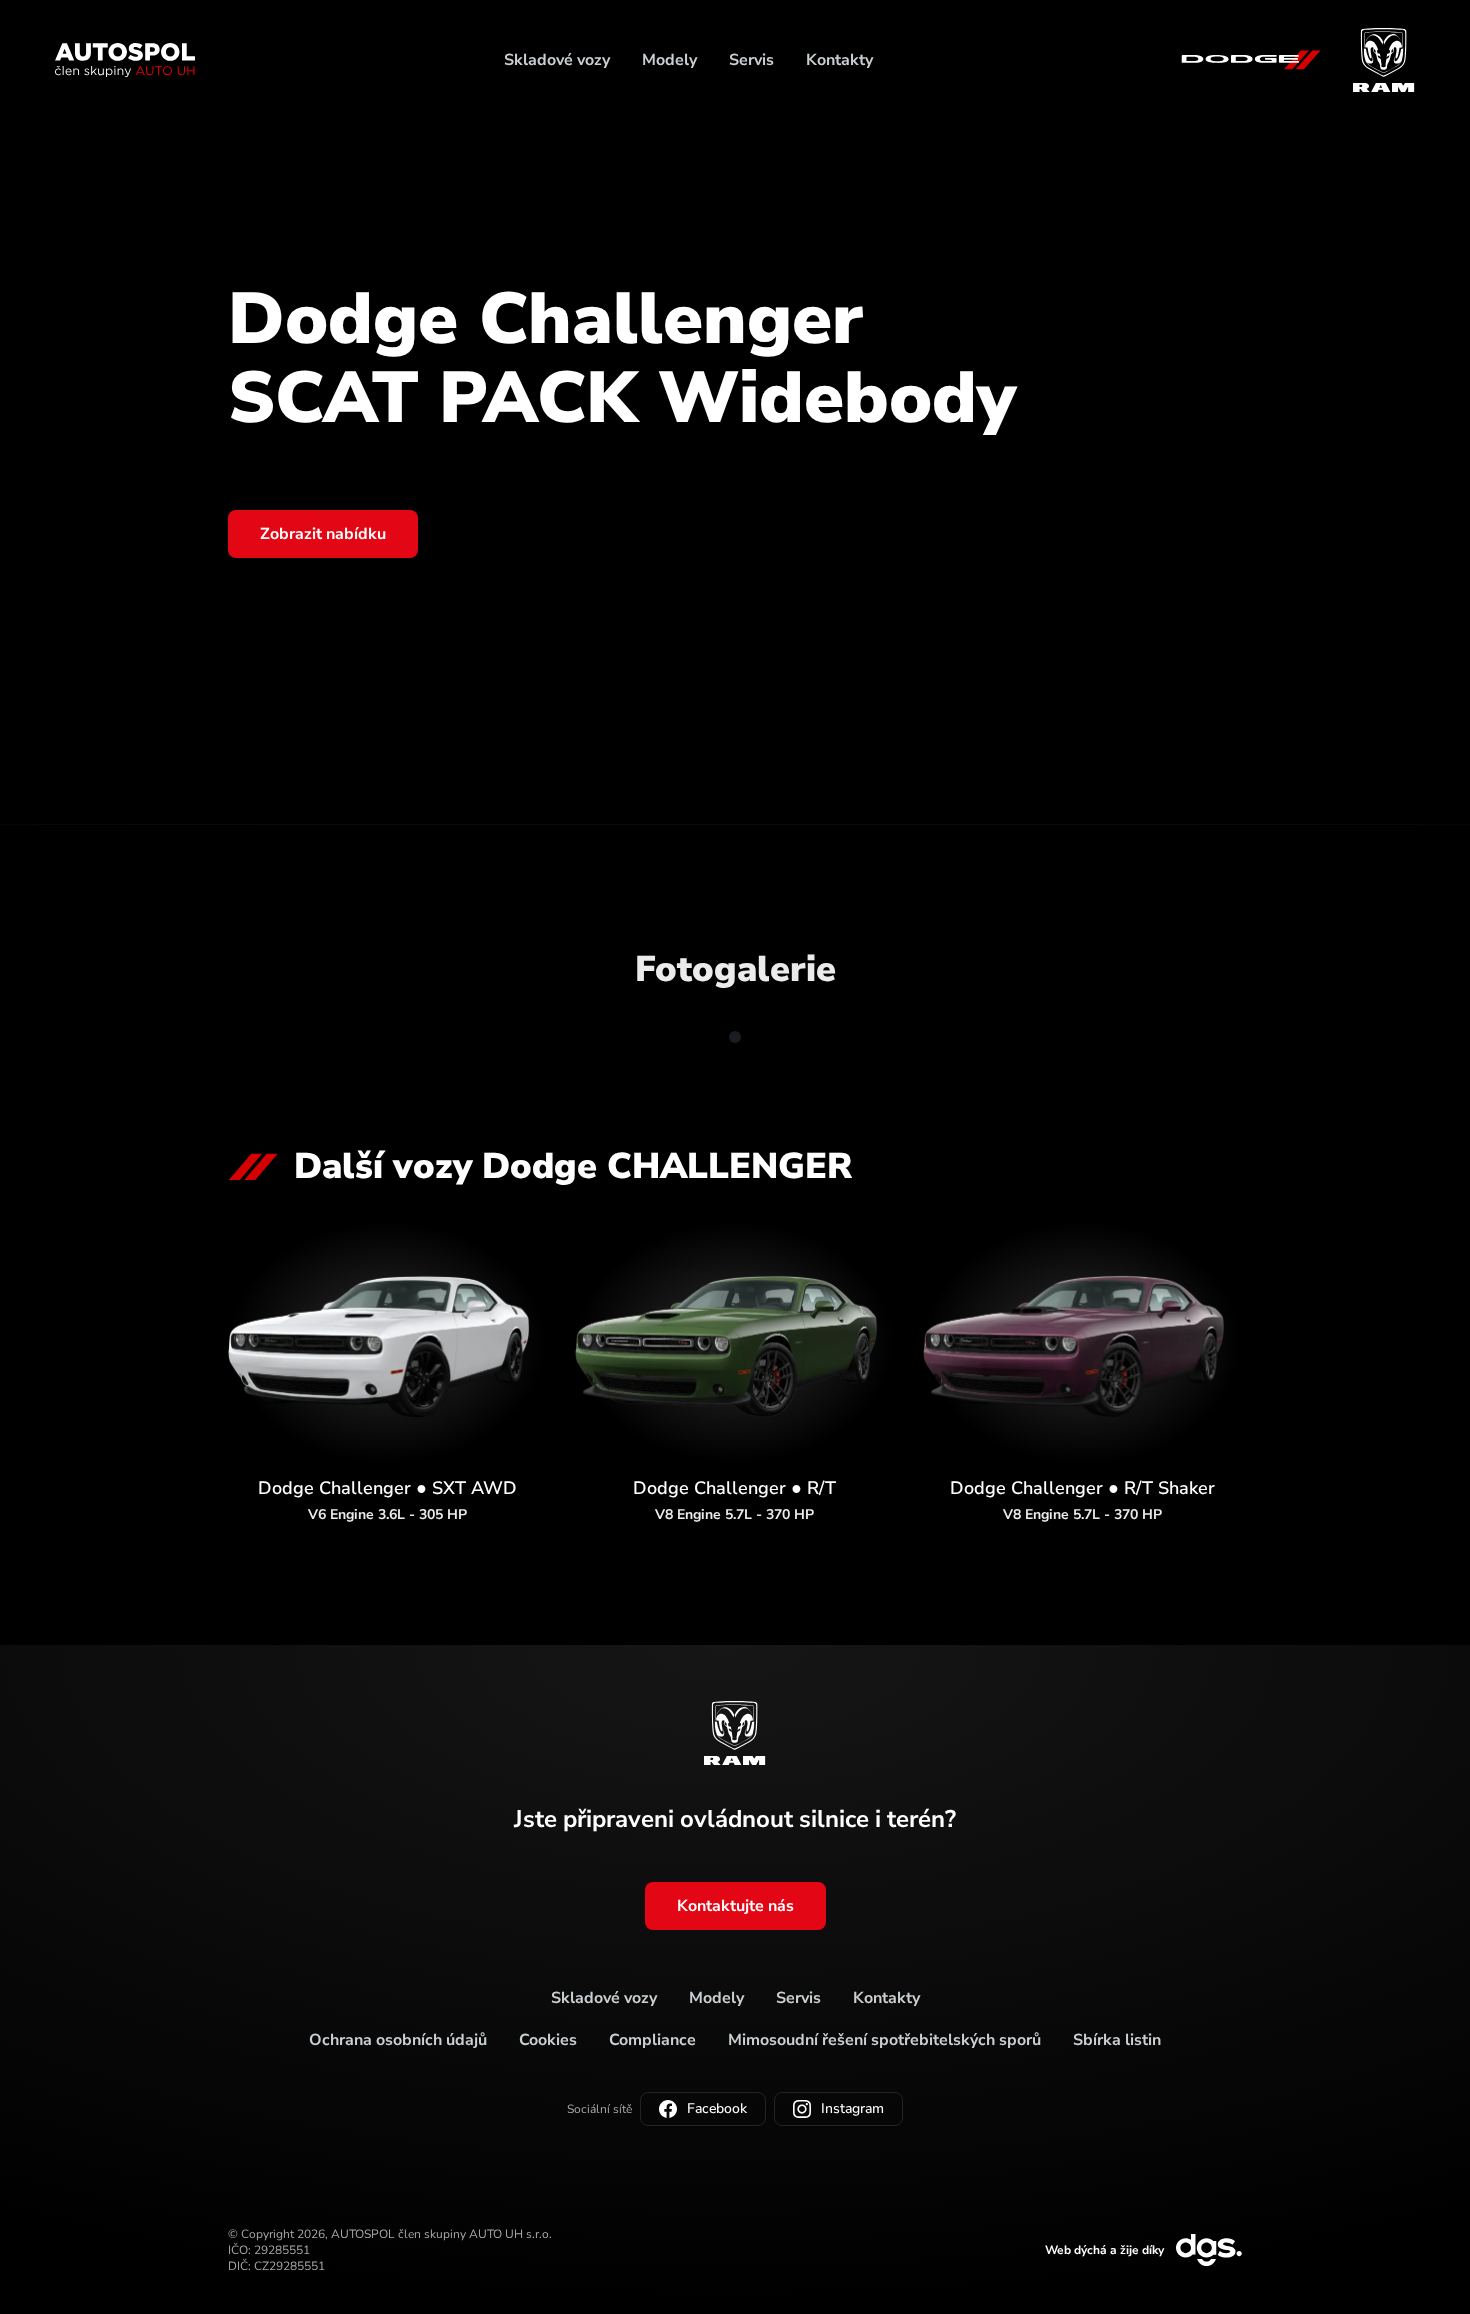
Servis (751, 60)
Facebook (717, 2108)
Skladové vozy (557, 60)
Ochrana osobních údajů (398, 2040)
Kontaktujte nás (735, 1906)
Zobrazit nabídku (323, 534)
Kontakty (839, 60)
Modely (669, 60)
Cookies (548, 2040)
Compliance (652, 2040)
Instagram (852, 2108)
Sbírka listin (1117, 2040)
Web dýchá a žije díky (1104, 2250)
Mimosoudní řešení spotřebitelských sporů (884, 2040)
